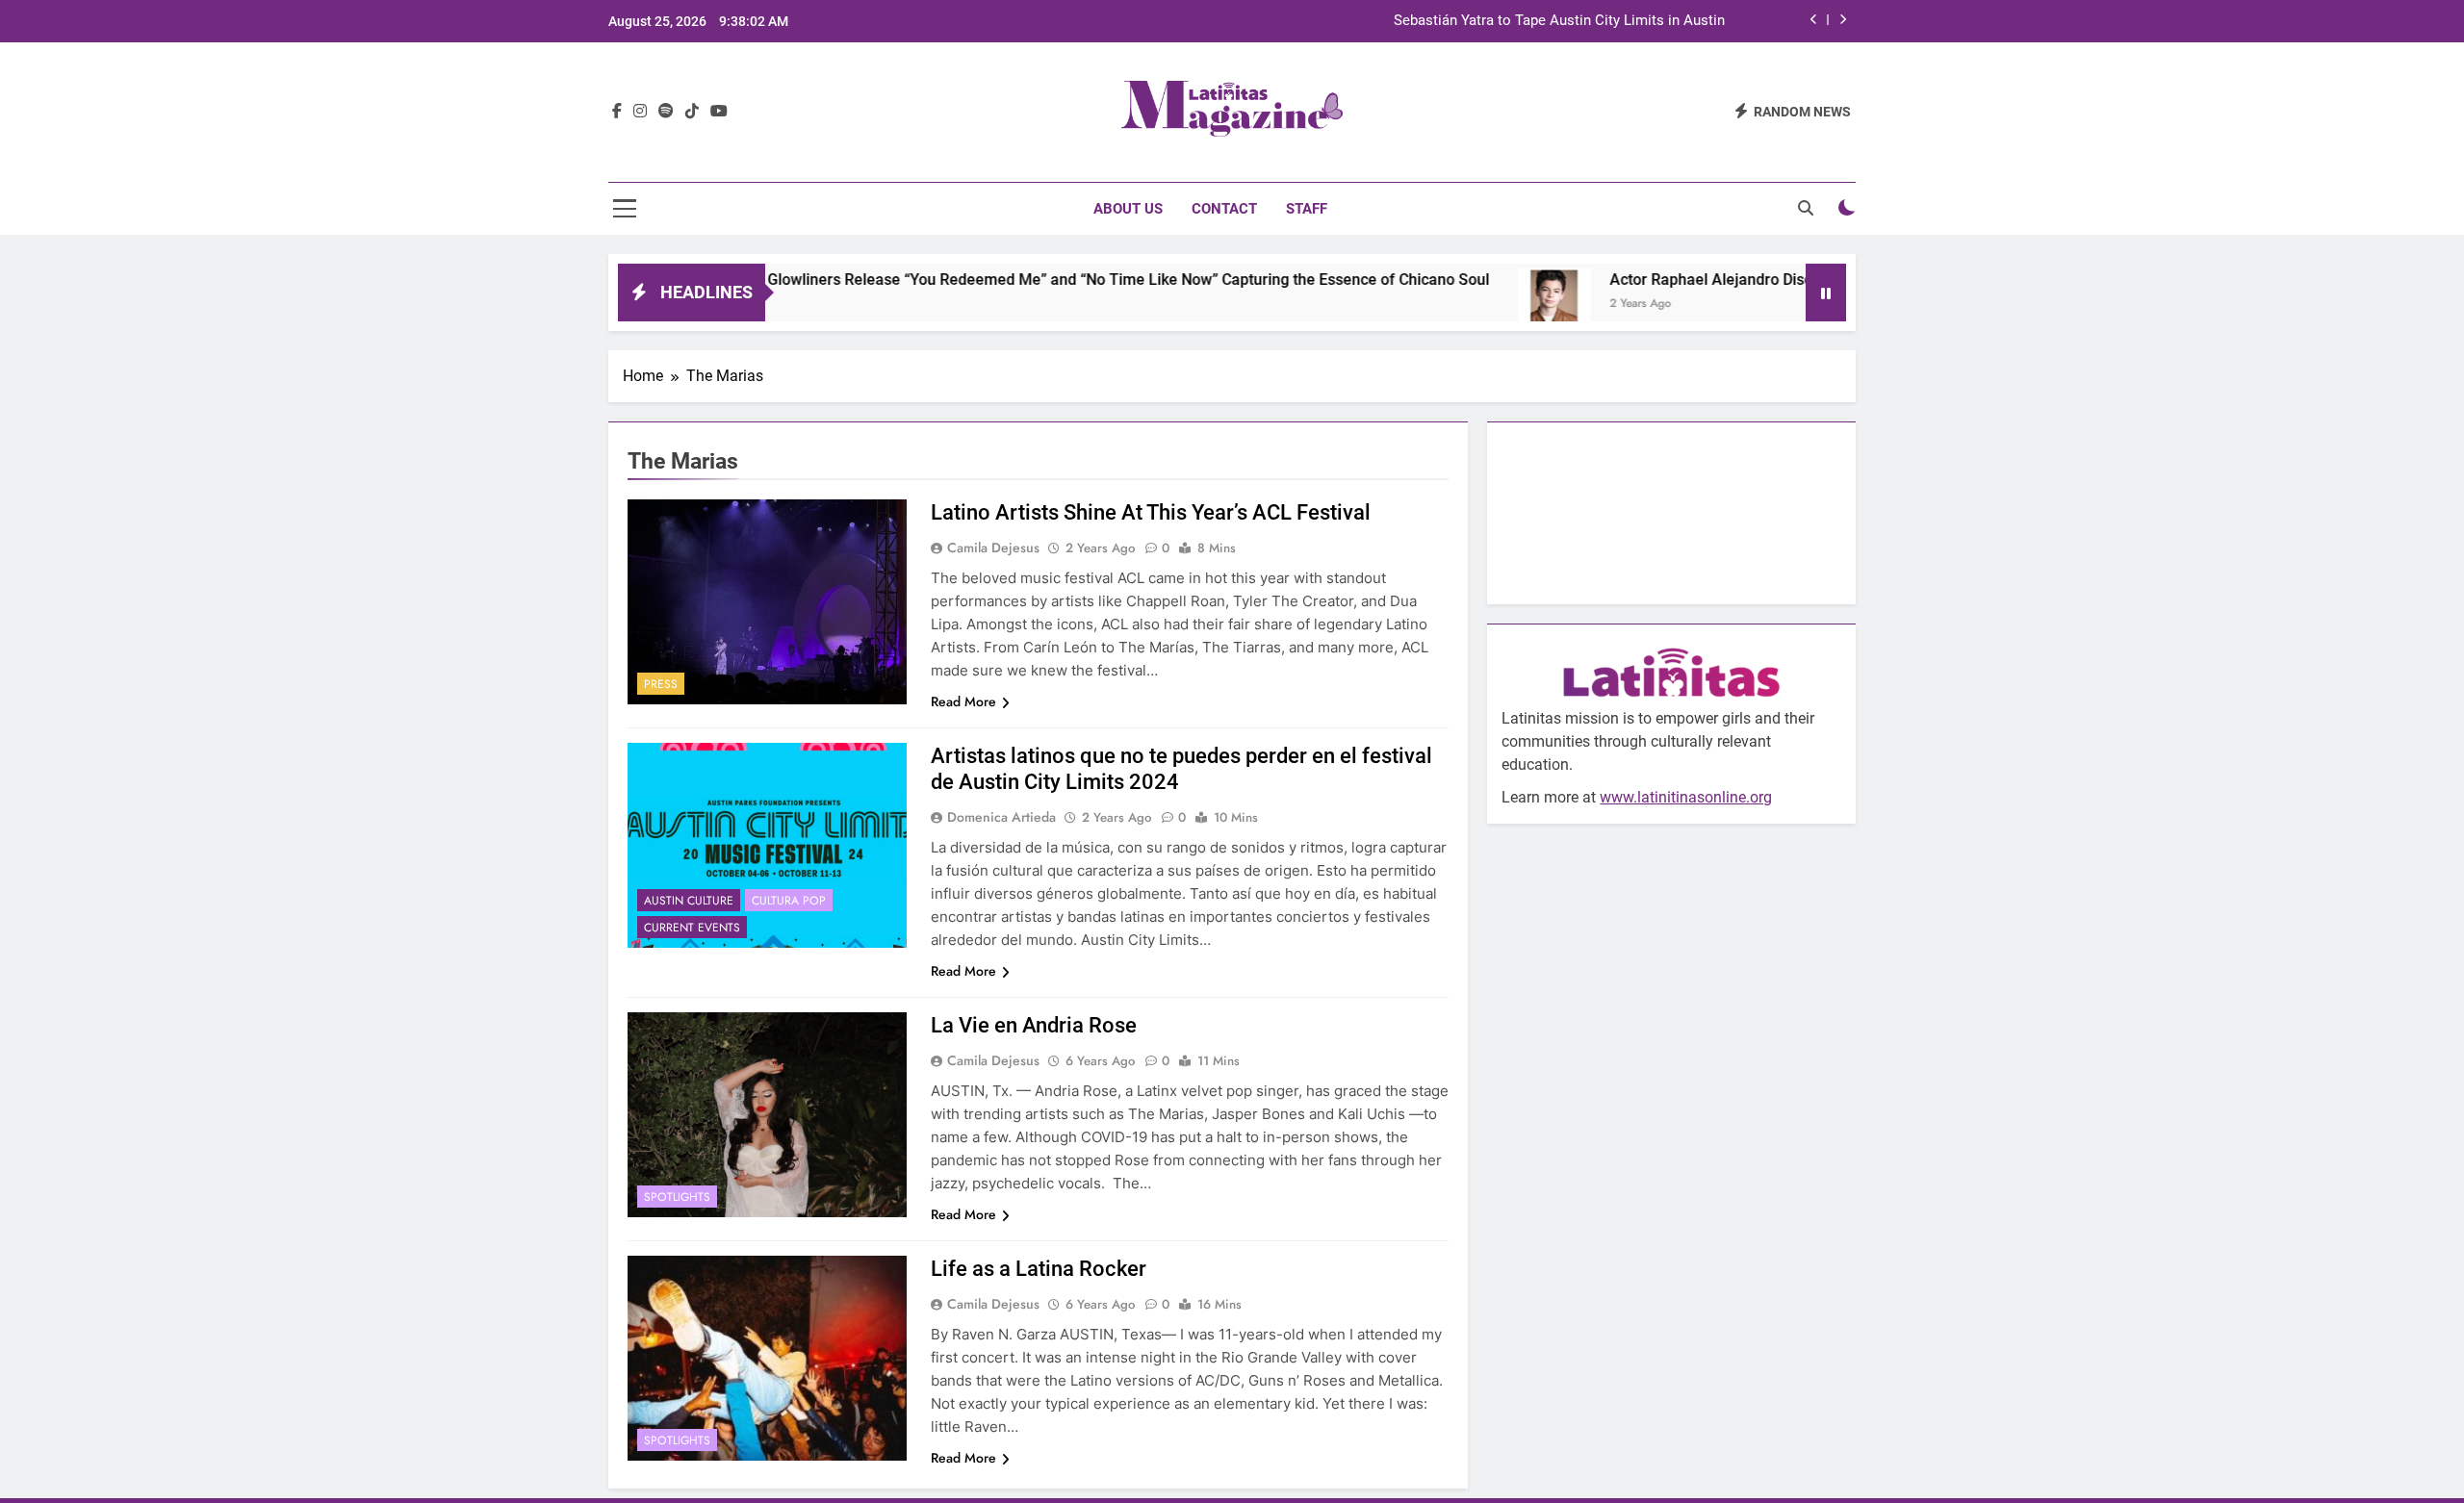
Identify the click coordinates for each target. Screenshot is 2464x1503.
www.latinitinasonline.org (1686, 797)
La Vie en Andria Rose (1034, 1025)
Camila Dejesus (993, 548)
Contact (1224, 209)
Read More (963, 701)
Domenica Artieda (1001, 817)
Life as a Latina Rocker (1039, 1269)
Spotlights (677, 1197)
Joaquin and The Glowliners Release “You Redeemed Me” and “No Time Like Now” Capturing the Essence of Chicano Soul (999, 280)
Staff (1307, 209)
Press (661, 684)
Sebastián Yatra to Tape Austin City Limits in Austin (1559, 21)
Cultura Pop (789, 901)
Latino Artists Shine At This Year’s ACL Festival (1151, 512)
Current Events (692, 928)
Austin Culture (689, 901)
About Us (1128, 209)
